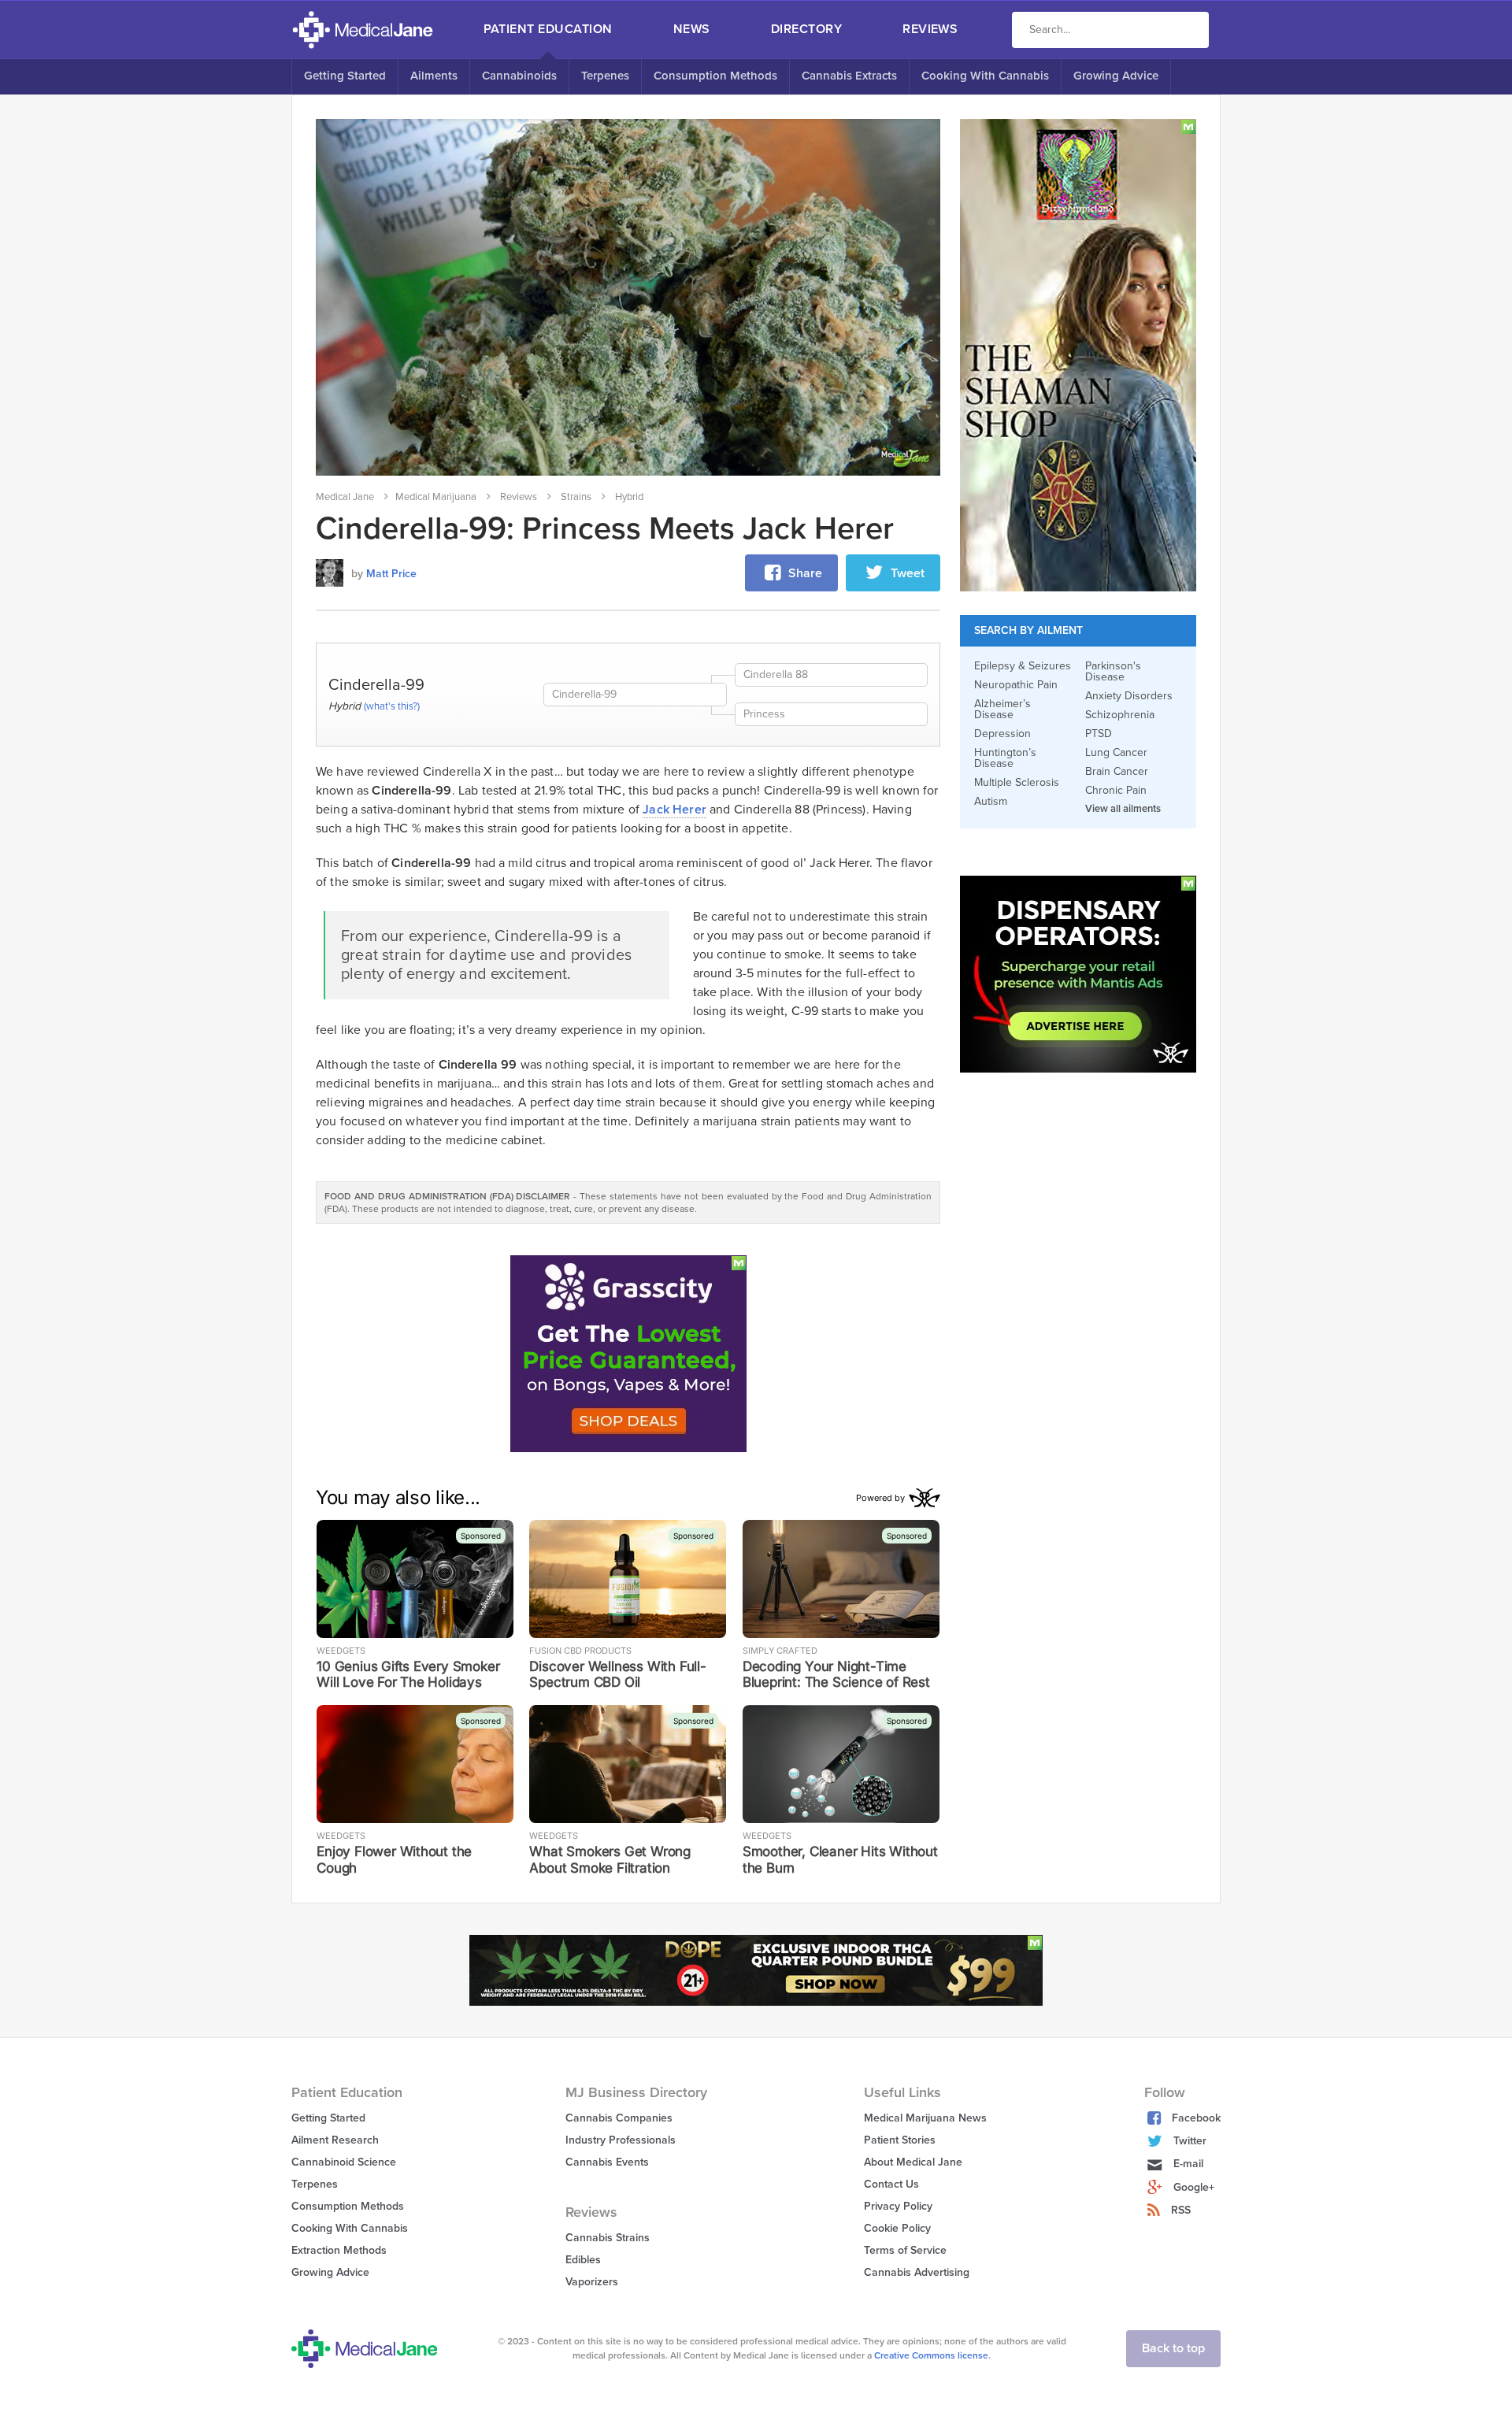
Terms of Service (905, 2250)
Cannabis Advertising (917, 2272)
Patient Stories (900, 2140)
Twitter (1190, 2141)
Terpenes (605, 76)
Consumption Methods (715, 76)
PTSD (1099, 734)
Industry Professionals (621, 2140)
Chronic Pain (1116, 791)
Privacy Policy (898, 2206)
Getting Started (345, 76)
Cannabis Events (607, 2162)
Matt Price (391, 574)
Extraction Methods (339, 2250)
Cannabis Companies (619, 2118)
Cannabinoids (519, 76)
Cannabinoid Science (344, 2162)
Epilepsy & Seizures (1023, 666)
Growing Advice (1116, 76)
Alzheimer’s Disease (1002, 710)
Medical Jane (345, 497)
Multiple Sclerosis (1017, 783)
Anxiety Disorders (1129, 696)
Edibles (583, 2260)
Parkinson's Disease (1113, 672)
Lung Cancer (1116, 753)
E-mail (1188, 2164)
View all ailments (1123, 809)
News (692, 29)
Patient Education (548, 29)
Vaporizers (592, 2282)
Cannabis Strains (608, 2238)
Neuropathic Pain (1016, 685)
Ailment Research (335, 2140)
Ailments (434, 76)
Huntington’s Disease (1005, 758)
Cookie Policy (897, 2228)
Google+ (1194, 2187)
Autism (991, 802)
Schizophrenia (1120, 715)
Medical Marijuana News (925, 2118)
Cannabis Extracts (849, 76)
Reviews (930, 29)
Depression (1002, 734)
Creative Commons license (931, 2355)
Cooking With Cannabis (985, 76)
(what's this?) (392, 706)
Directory (806, 29)
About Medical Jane (913, 2162)
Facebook (1196, 2118)
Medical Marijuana (436, 497)
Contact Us (891, 2184)
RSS (1181, 2210)
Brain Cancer (1117, 772)
